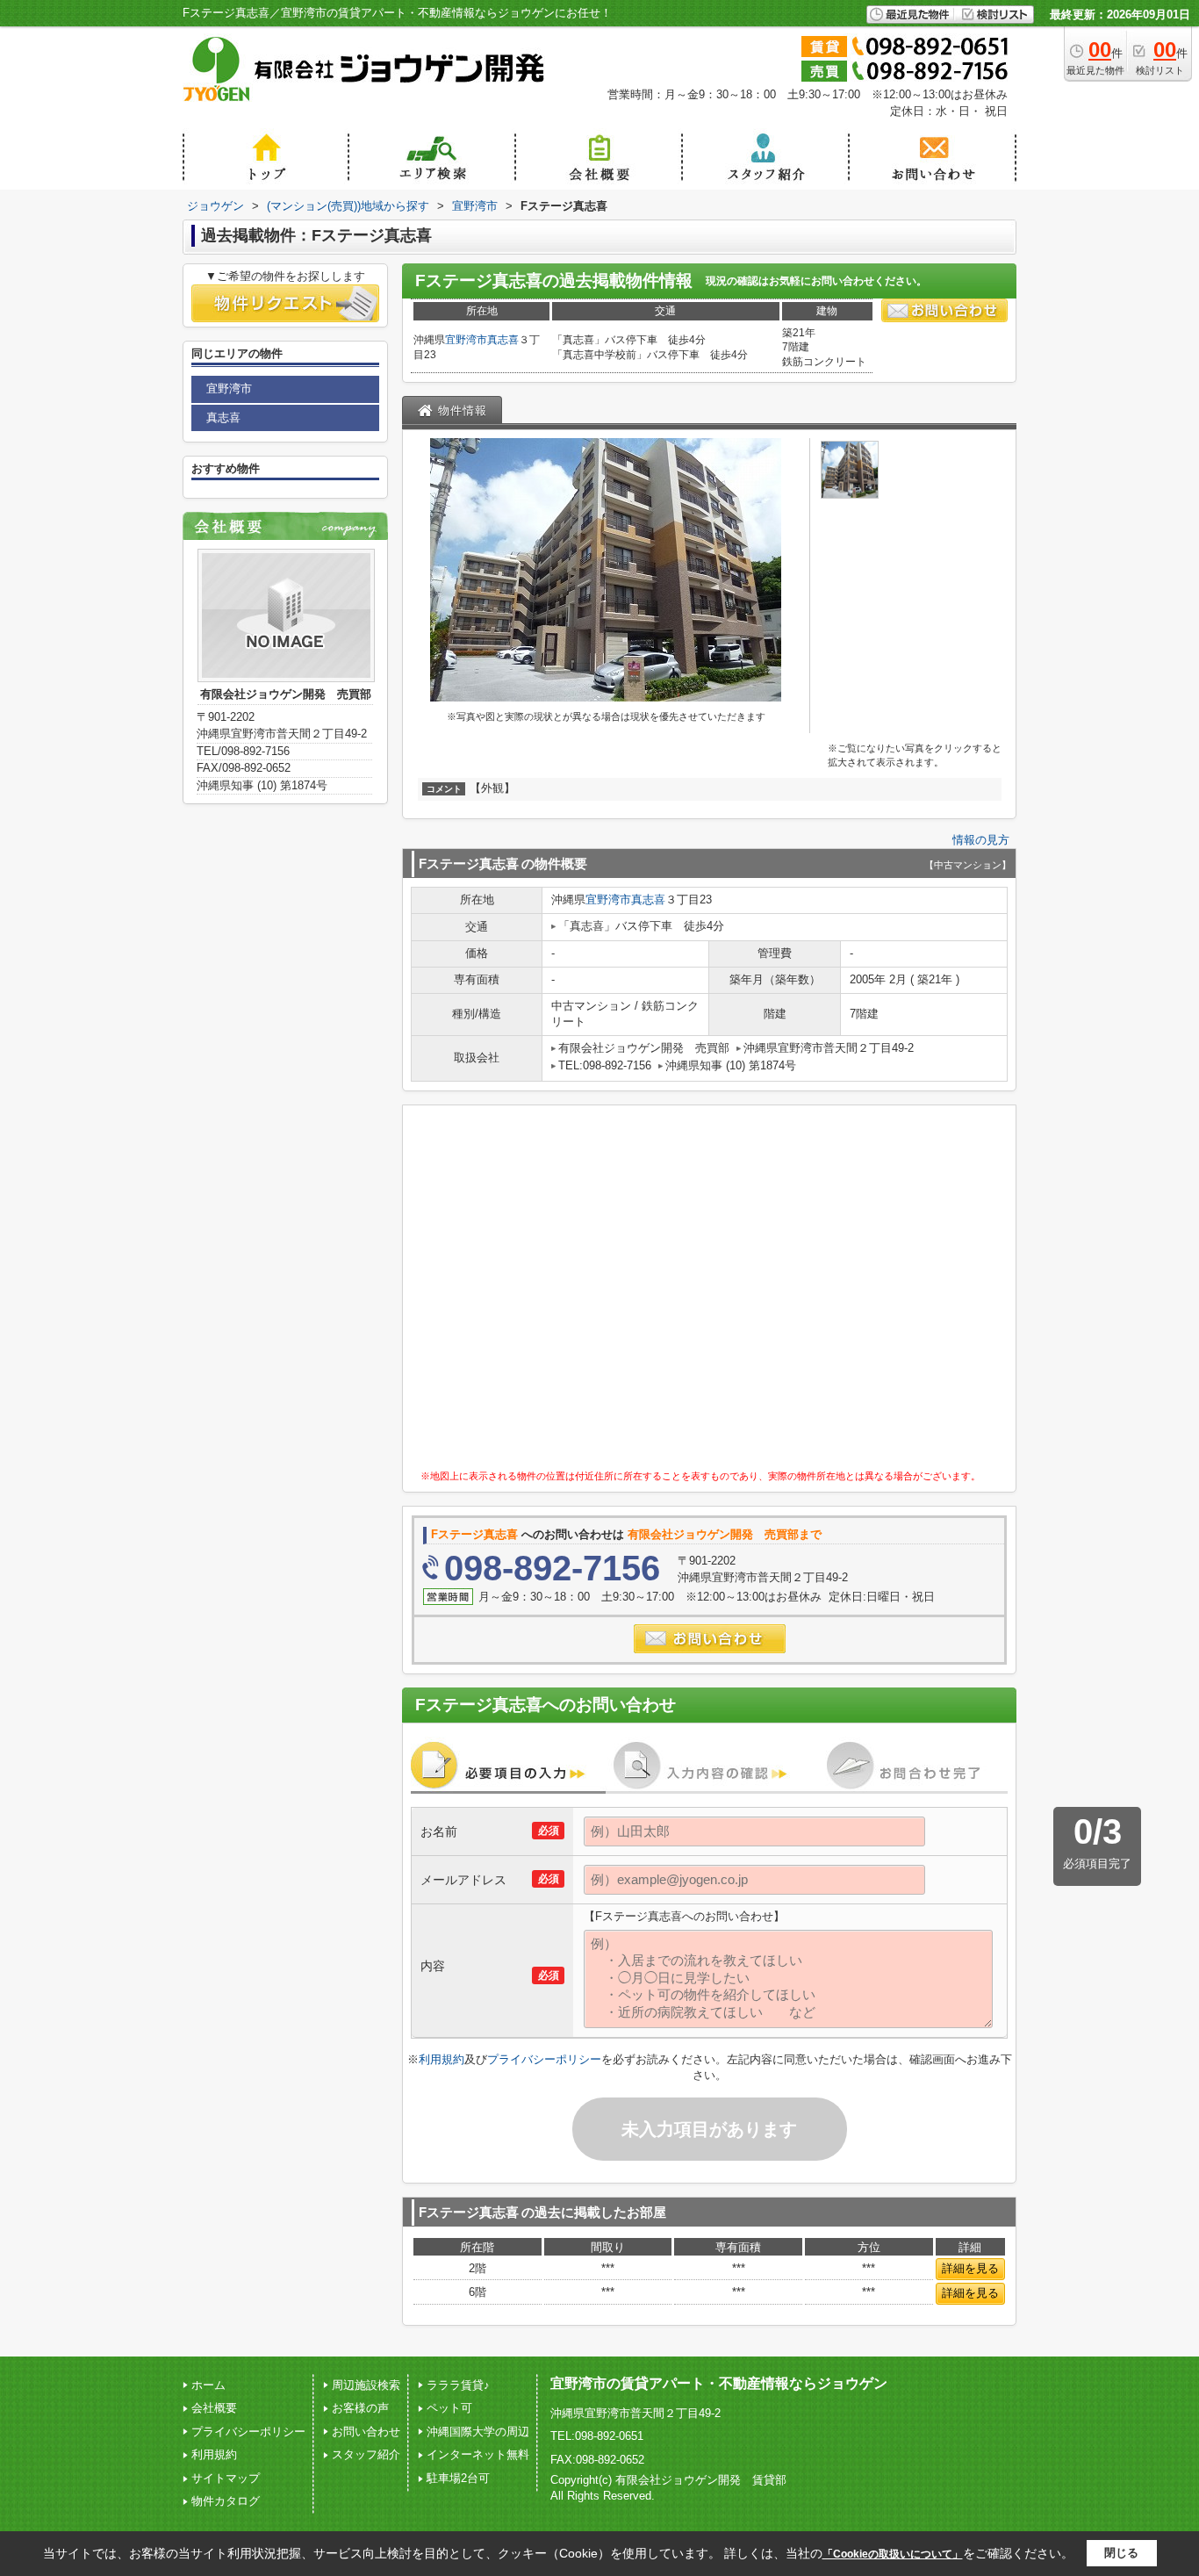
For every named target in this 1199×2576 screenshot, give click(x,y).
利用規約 (442, 2059)
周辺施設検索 (366, 2385)
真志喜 (503, 340)
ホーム (208, 2385)
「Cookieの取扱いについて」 (893, 2554)
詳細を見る (970, 2268)
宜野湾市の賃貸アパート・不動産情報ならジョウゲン (719, 2383)
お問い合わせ (366, 2432)
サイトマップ (226, 2478)
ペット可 (449, 2408)
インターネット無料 (478, 2454)
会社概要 (214, 2408)
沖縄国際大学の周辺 (478, 2432)
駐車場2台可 (458, 2478)
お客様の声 (360, 2408)
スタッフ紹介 (366, 2454)
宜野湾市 (466, 340)
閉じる (1121, 2553)
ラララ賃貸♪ (458, 2385)
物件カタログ (226, 2501)
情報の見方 (981, 840)
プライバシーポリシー (544, 2059)
